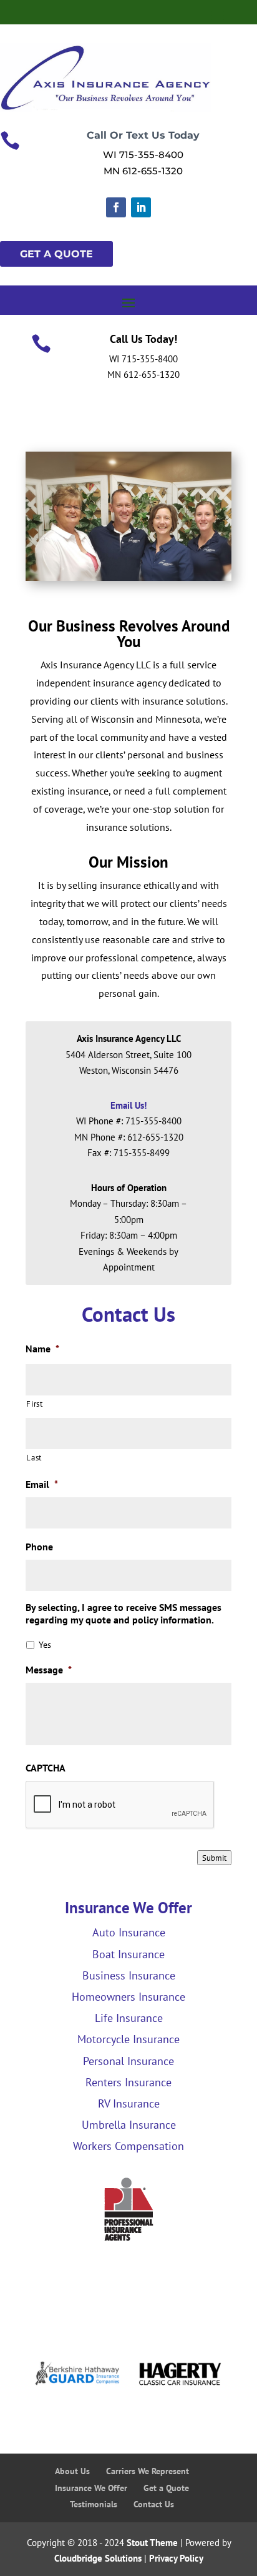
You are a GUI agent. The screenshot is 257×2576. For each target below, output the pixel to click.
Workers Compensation (128, 2146)
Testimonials (94, 2504)
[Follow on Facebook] (116, 207)
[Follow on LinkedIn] (141, 207)
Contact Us (154, 2504)
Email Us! (128, 1105)
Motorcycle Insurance (128, 2039)
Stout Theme (152, 2543)
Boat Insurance (128, 1954)
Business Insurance (129, 1975)
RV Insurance (129, 2103)
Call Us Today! (143, 339)
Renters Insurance (128, 2082)
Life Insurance (129, 2018)
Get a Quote (166, 2488)
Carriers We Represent (148, 2471)
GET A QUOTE (56, 254)
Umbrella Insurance (129, 2125)
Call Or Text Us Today (143, 135)
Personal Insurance (128, 2061)
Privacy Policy (176, 2558)
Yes (45, 1645)
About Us (72, 2471)
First (34, 1404)
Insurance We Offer (91, 2488)
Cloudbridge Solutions (98, 2558)
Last (34, 1458)
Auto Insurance (129, 1932)
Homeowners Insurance (128, 1997)
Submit (214, 1858)
